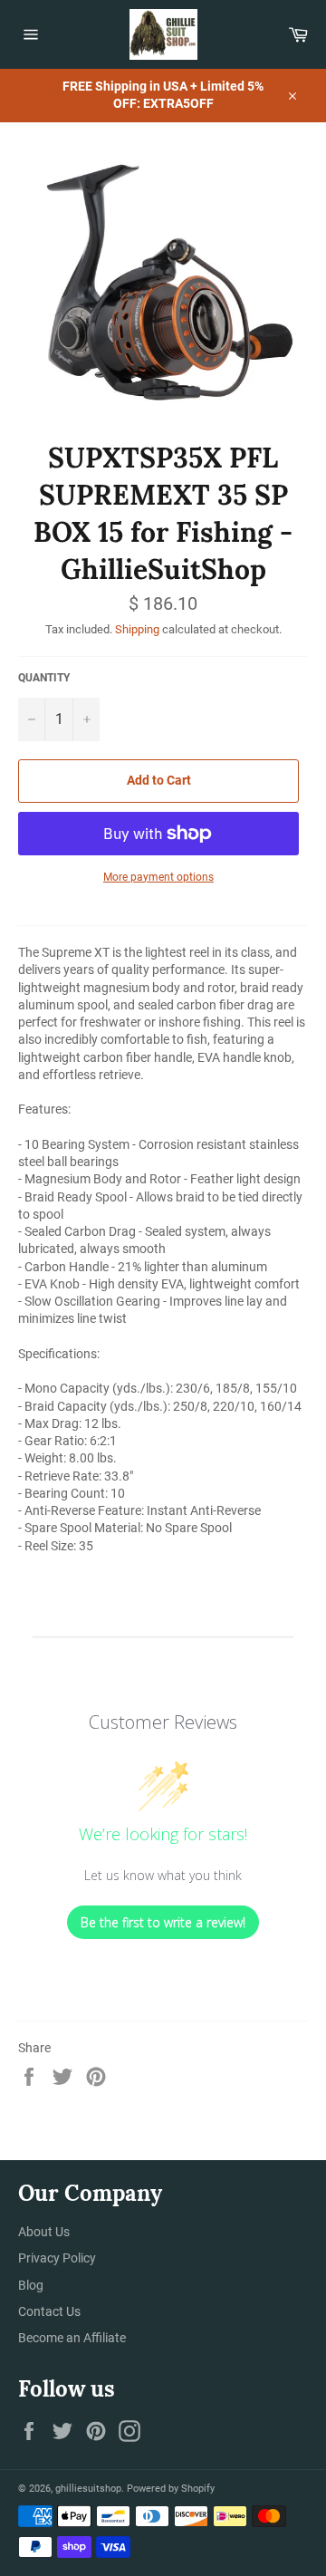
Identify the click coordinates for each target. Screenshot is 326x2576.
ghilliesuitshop (88, 2489)
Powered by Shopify (171, 2489)
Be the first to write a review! (163, 1922)
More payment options (158, 877)
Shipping (137, 629)
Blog (31, 2285)
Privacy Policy (57, 2258)
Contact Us (49, 2311)
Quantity (44, 678)
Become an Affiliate (72, 2338)
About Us (44, 2232)
